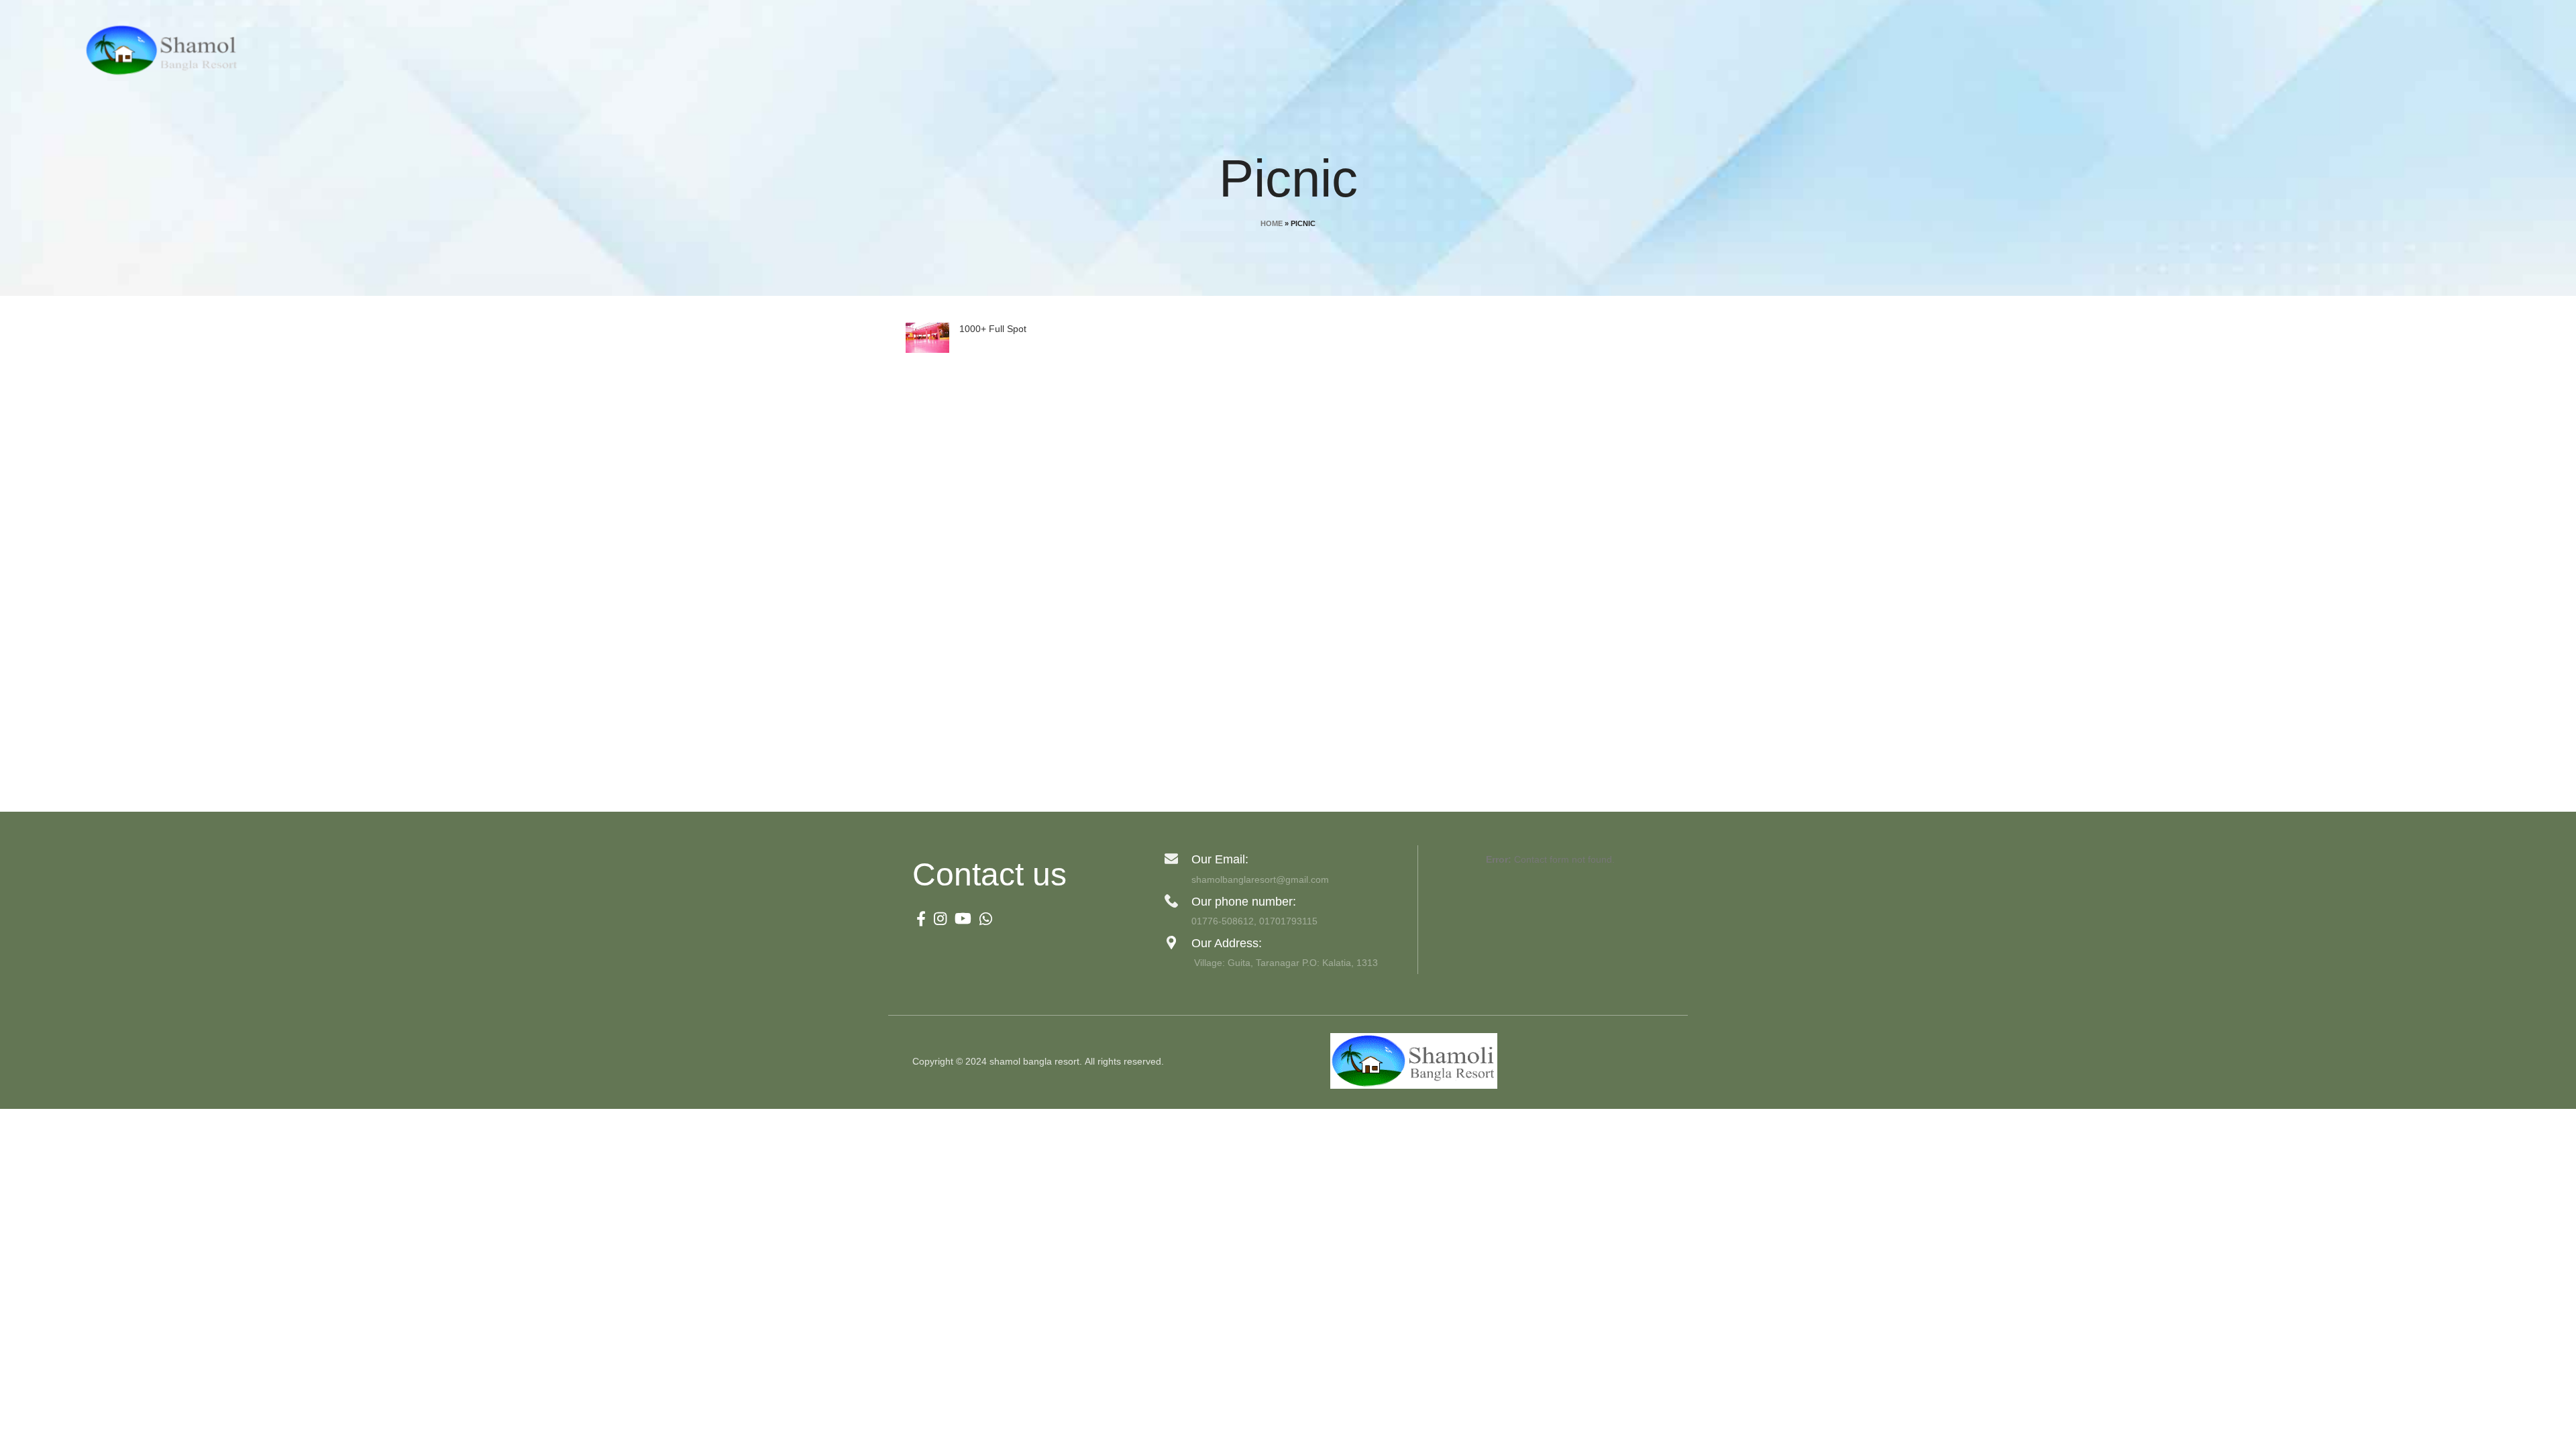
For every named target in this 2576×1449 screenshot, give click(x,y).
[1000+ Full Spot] (927, 338)
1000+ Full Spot (993, 329)
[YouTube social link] (963, 918)
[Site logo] (165, 50)
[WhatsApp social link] (986, 918)
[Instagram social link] (940, 918)
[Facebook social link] (921, 918)
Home (1272, 223)
